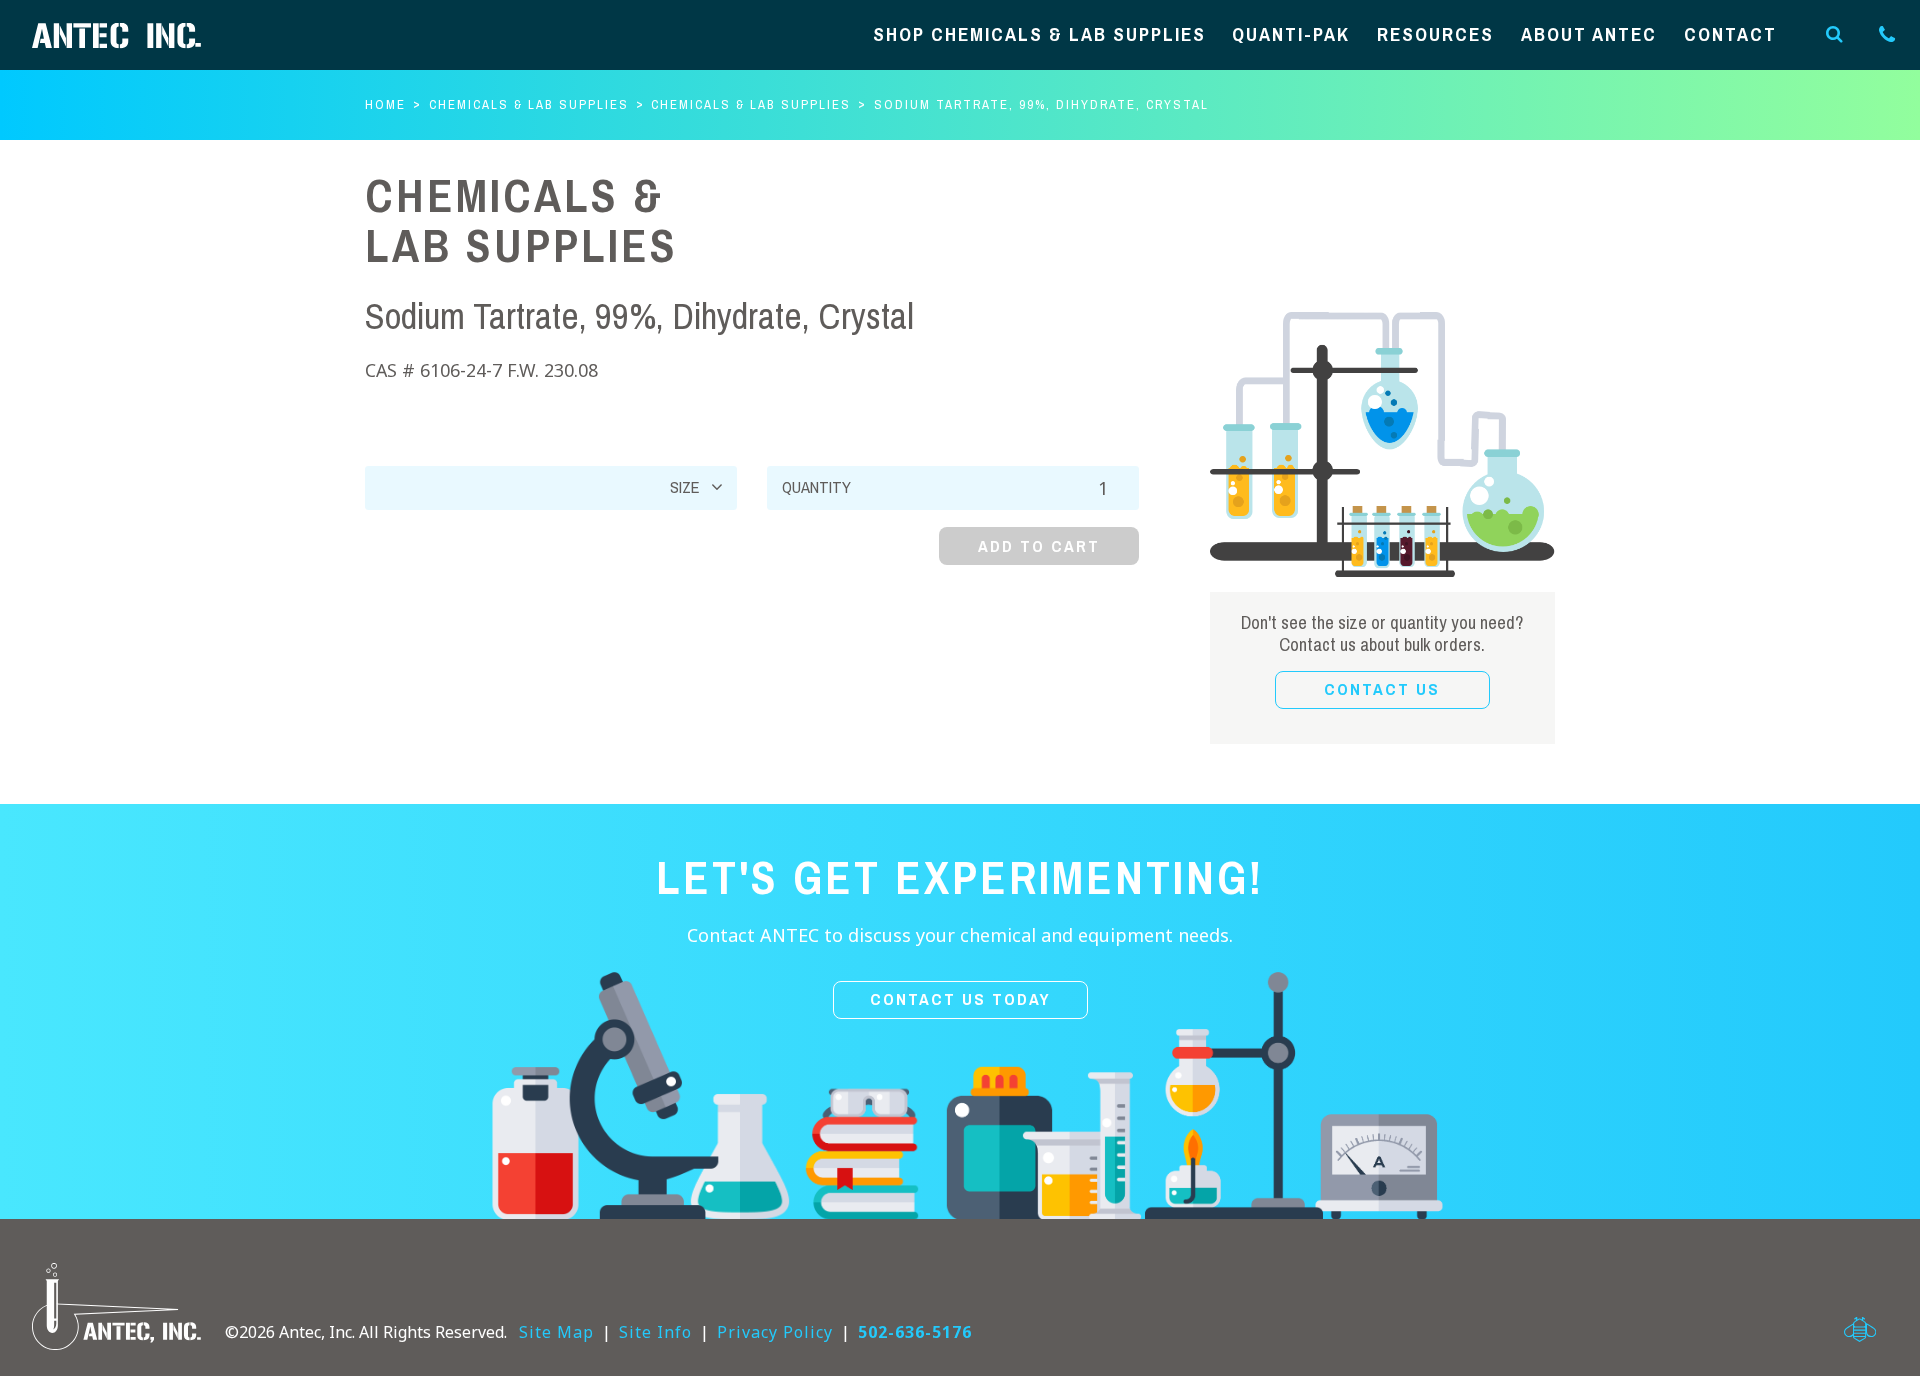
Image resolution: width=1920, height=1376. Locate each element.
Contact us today (960, 999)
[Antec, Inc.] (132, 35)
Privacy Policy (775, 1332)
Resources (1435, 35)
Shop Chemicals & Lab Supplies (1039, 35)
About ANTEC (1589, 35)
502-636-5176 (915, 1332)
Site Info (655, 1332)
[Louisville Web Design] (1860, 1329)
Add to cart (1039, 546)
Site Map (556, 1332)
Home (385, 104)
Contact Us (1382, 689)
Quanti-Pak (1291, 35)
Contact (1730, 35)
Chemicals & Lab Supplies (529, 104)
